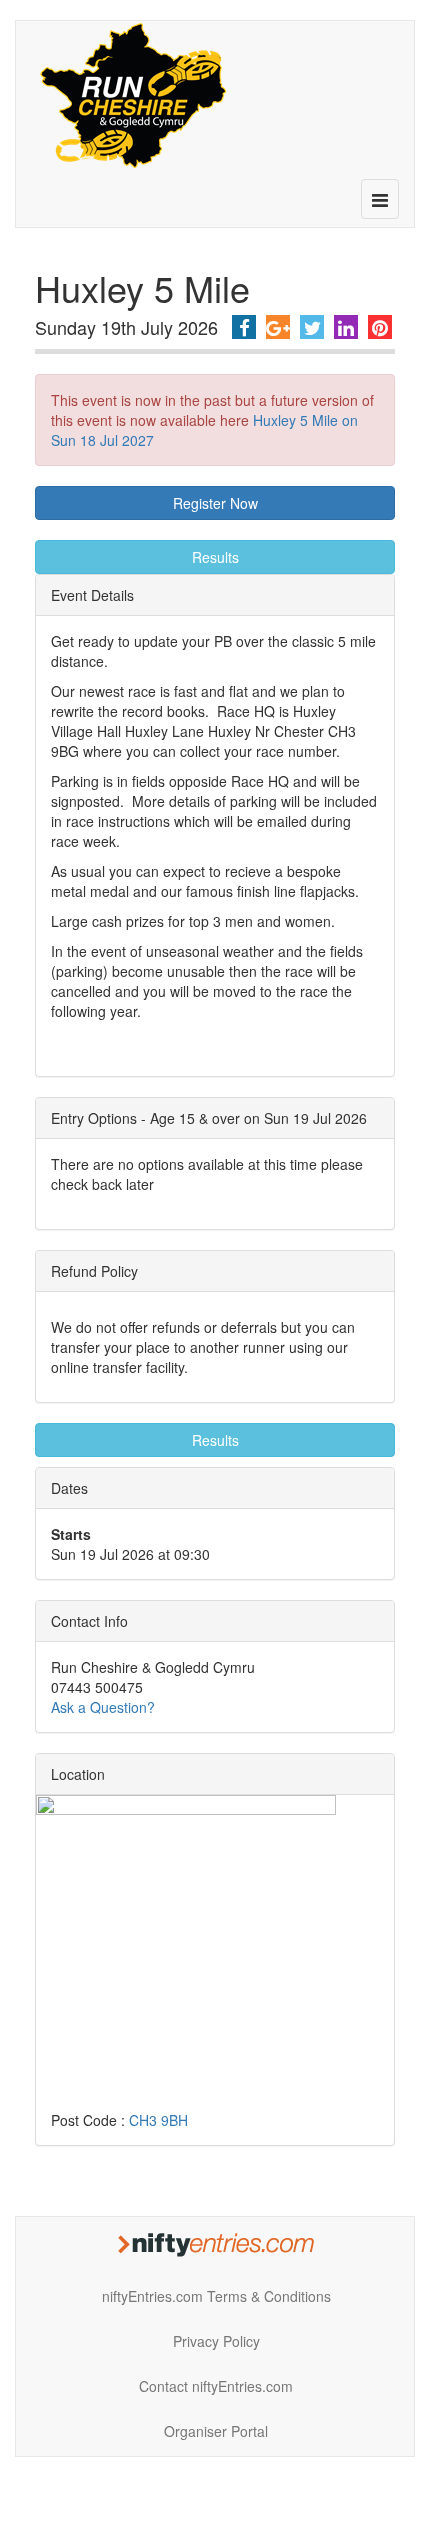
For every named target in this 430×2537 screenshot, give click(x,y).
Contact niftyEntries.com (216, 2386)
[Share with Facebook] (244, 327)
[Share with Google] (278, 327)
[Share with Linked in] (346, 327)
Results (215, 557)
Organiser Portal (216, 2431)
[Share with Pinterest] (380, 327)
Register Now (215, 503)
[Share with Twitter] (312, 327)
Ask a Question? (103, 1707)
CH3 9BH (158, 2120)
